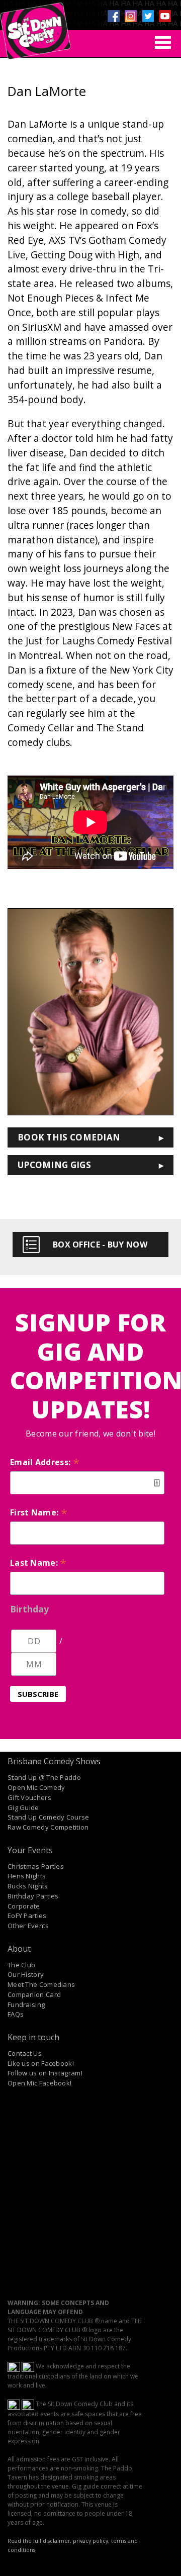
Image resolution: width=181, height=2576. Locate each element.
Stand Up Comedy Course (49, 1817)
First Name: (39, 1512)
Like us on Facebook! (41, 2063)
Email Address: (45, 1462)
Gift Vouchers (29, 1797)
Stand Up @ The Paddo (44, 1777)
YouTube (165, 16)
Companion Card (34, 1994)
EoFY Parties (27, 1916)
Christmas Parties (36, 1866)
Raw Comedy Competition (48, 1827)
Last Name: (38, 1563)
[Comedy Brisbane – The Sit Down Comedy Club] (35, 27)
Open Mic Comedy (36, 1787)
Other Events (28, 1926)
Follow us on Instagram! (45, 2073)
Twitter (148, 16)
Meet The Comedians (41, 1984)
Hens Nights (27, 1876)
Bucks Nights (28, 1886)
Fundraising (26, 2005)
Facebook (114, 16)
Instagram (131, 16)
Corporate (24, 1906)
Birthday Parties (33, 1896)
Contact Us (25, 2053)
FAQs (16, 2014)
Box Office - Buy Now (100, 1245)
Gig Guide (23, 1807)
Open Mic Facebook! (39, 2083)
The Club (21, 1965)
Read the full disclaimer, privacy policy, (59, 2541)
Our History (26, 1974)
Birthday (29, 1609)
